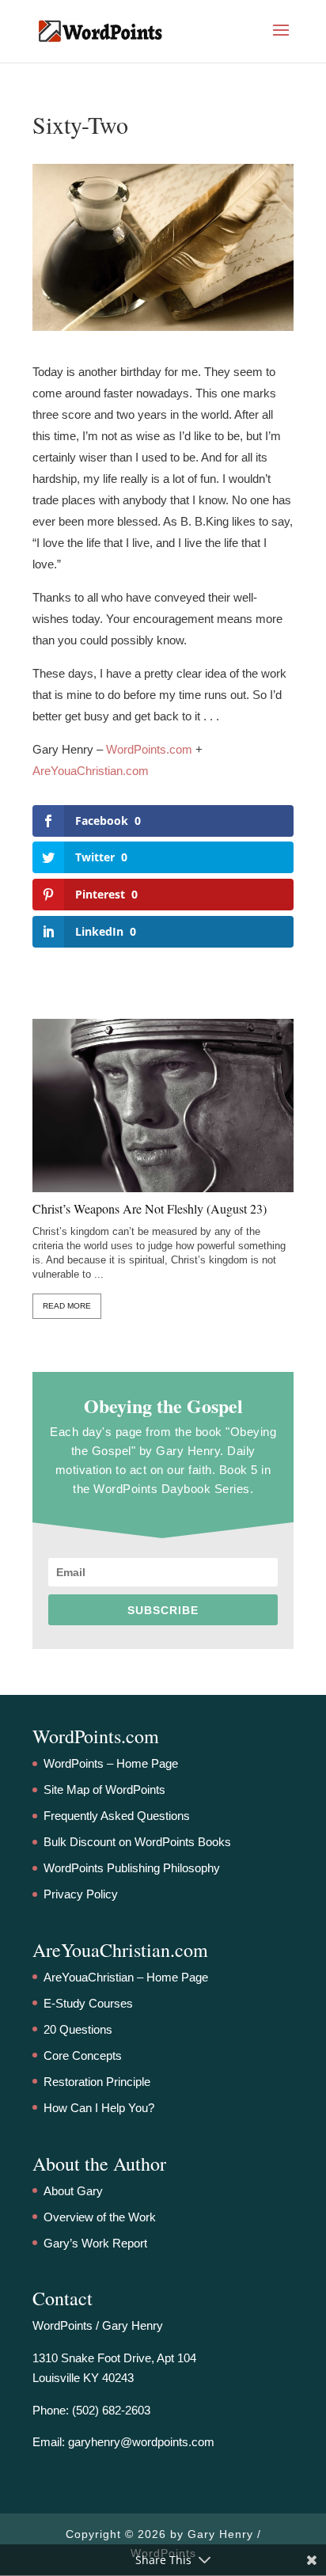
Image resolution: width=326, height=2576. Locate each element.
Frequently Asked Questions (117, 1816)
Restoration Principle (97, 2082)
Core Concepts (83, 2055)
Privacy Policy (81, 1894)
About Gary (73, 2191)
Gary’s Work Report (95, 2243)
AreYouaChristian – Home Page (126, 1977)
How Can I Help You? (99, 2108)
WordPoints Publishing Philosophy (132, 1868)
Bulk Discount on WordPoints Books (137, 1842)
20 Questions (78, 2029)
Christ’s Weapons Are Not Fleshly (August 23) (150, 1209)
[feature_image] (163, 1104)
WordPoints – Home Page (111, 1763)
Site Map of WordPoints (104, 1790)
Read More (67, 1306)
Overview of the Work (100, 2217)
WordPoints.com (149, 749)
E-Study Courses (88, 2003)
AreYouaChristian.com (91, 771)
